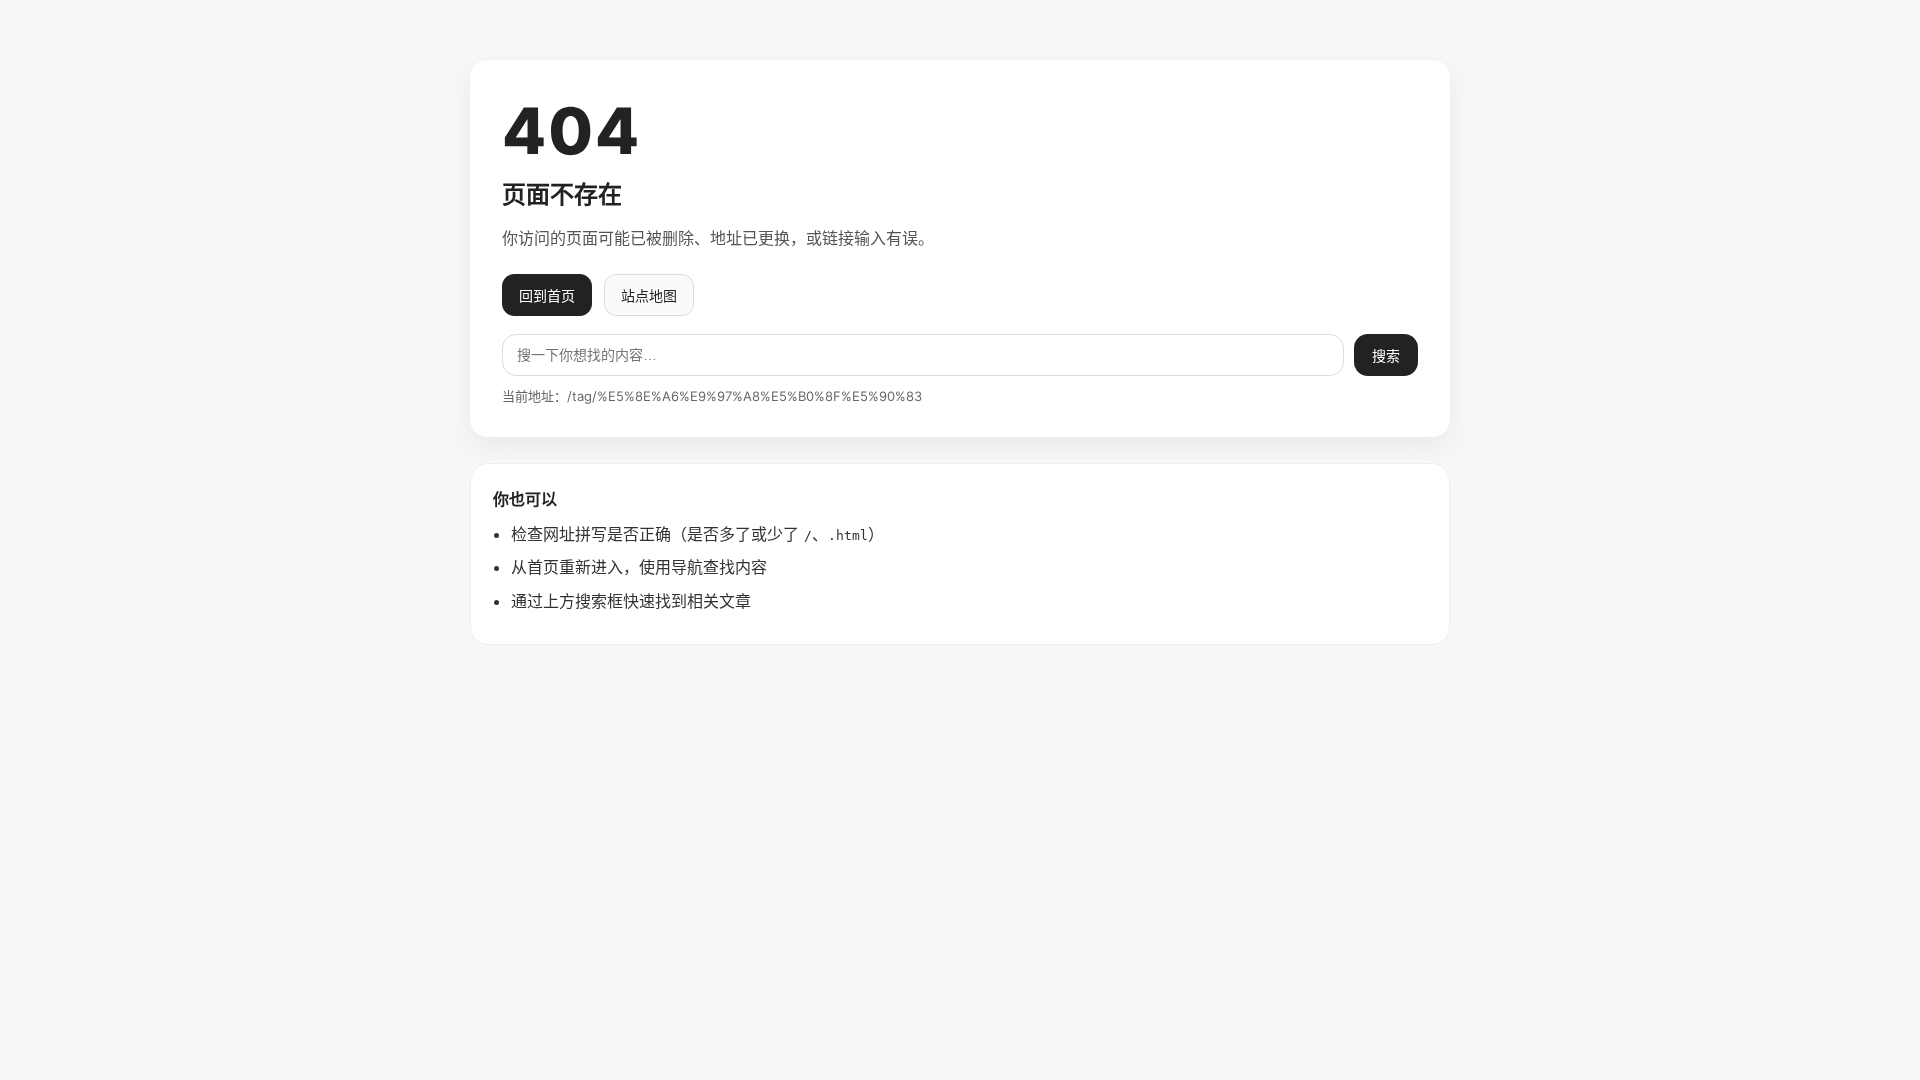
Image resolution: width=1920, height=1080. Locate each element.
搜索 (1386, 356)
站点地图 (649, 295)
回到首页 (547, 295)
